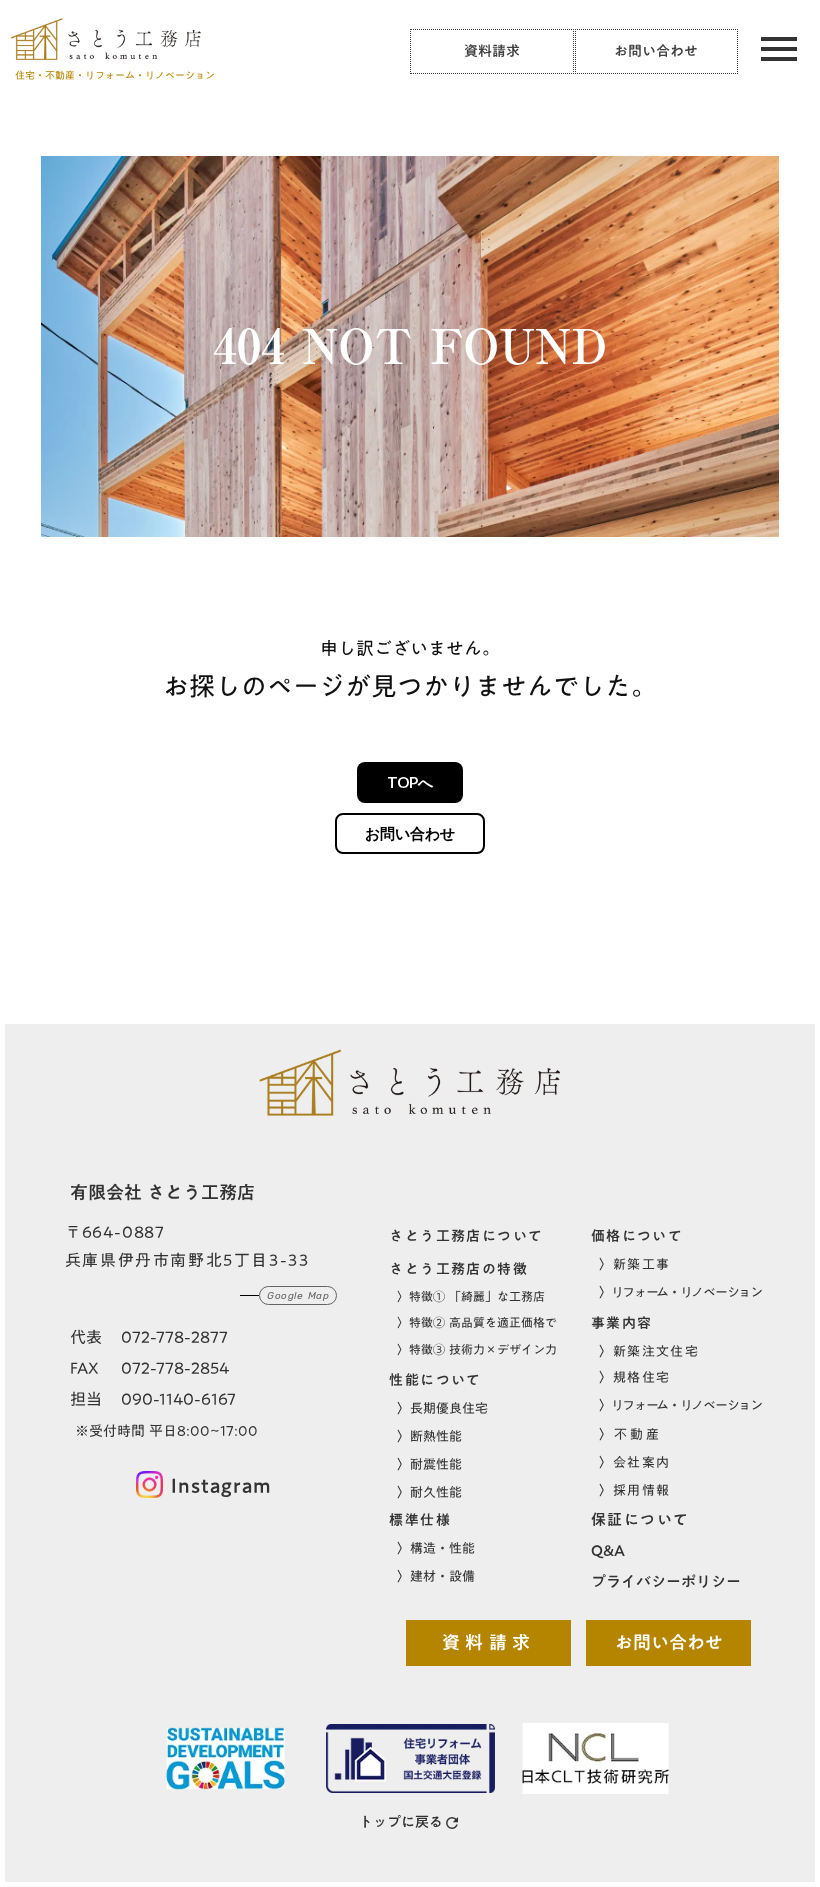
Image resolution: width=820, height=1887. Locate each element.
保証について (640, 1519)
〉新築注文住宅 (649, 1351)
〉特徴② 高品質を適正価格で (477, 1322)
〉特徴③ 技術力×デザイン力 (477, 1349)
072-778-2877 (174, 1338)
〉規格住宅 (635, 1377)
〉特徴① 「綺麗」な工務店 (471, 1296)
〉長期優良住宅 (442, 1408)
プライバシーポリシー (666, 1581)
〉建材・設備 (436, 1576)
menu (779, 49)
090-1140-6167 (178, 1400)
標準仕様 (420, 1521)
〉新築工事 (635, 1264)
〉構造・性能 (436, 1548)
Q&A (608, 1550)
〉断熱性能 (429, 1436)
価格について (637, 1237)
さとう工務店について (466, 1237)
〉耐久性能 (429, 1492)
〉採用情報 (635, 1490)
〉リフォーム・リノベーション (680, 1292)
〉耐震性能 (429, 1464)
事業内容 (622, 1324)
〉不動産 (630, 1434)
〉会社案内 (635, 1462)
